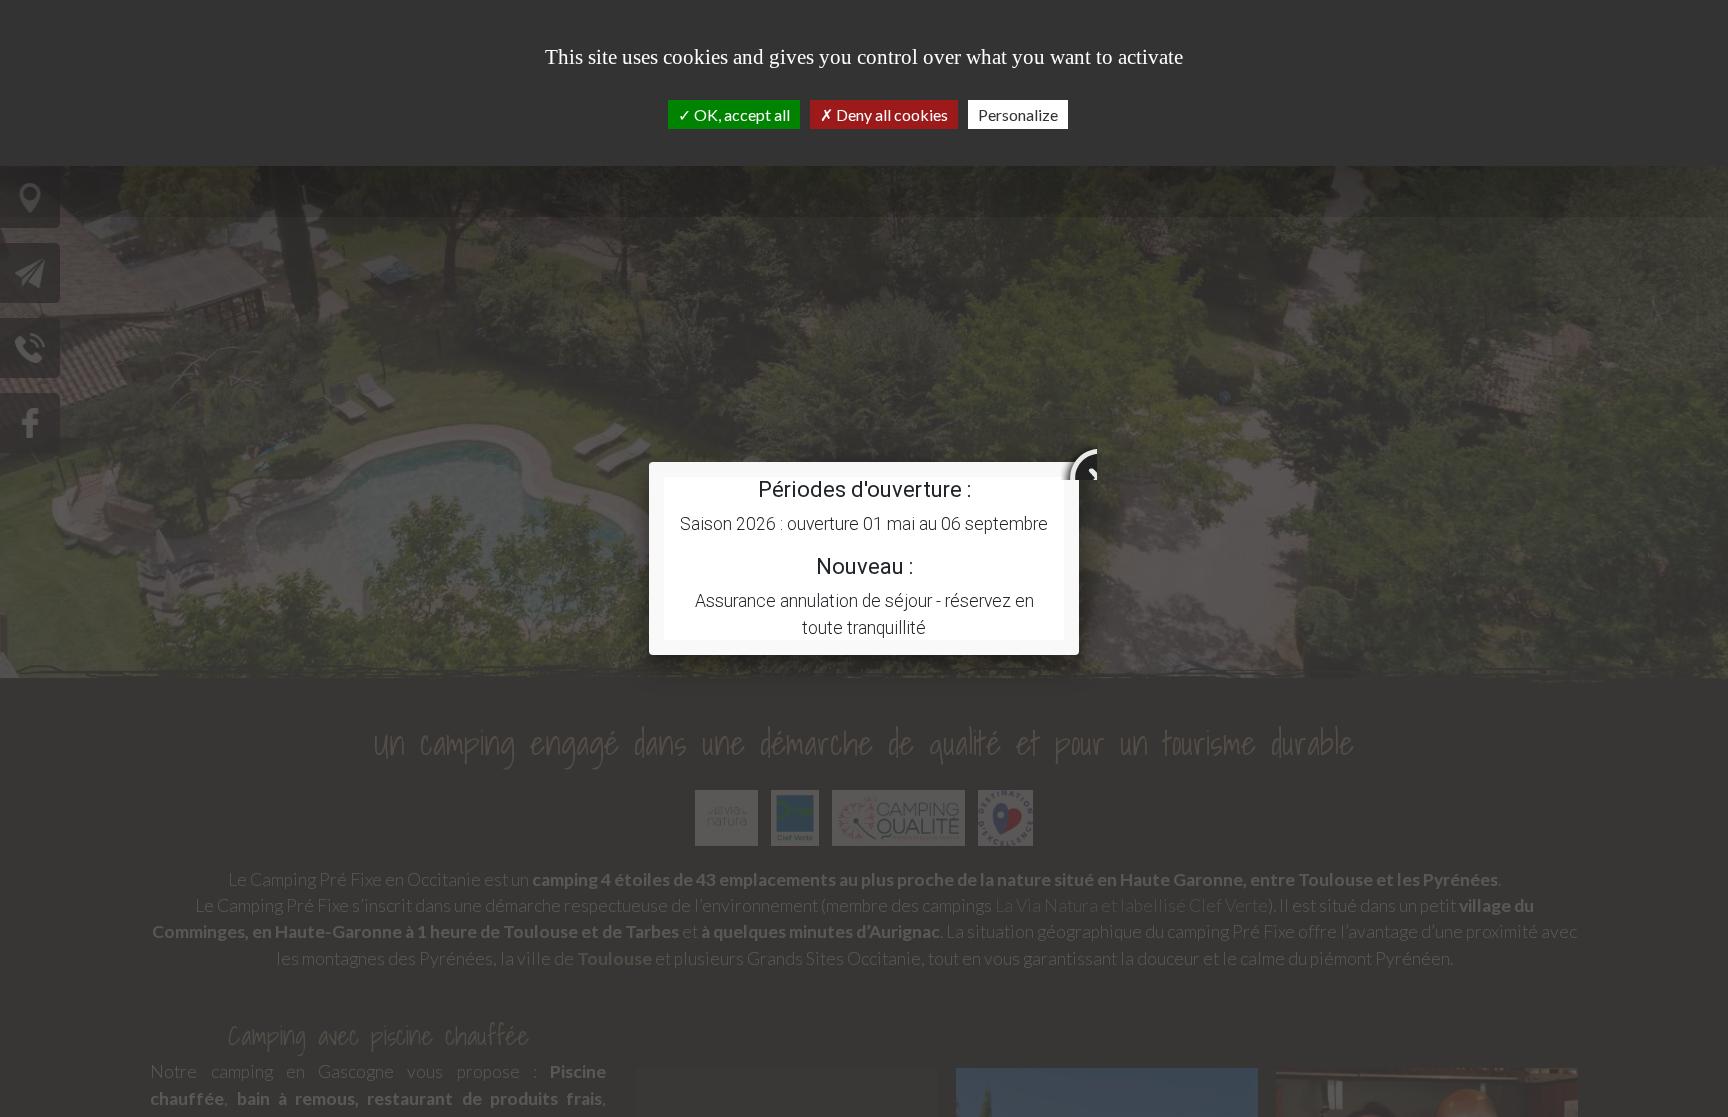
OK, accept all (740, 114)
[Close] (1079, 462)
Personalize (1018, 114)
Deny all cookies (890, 114)
